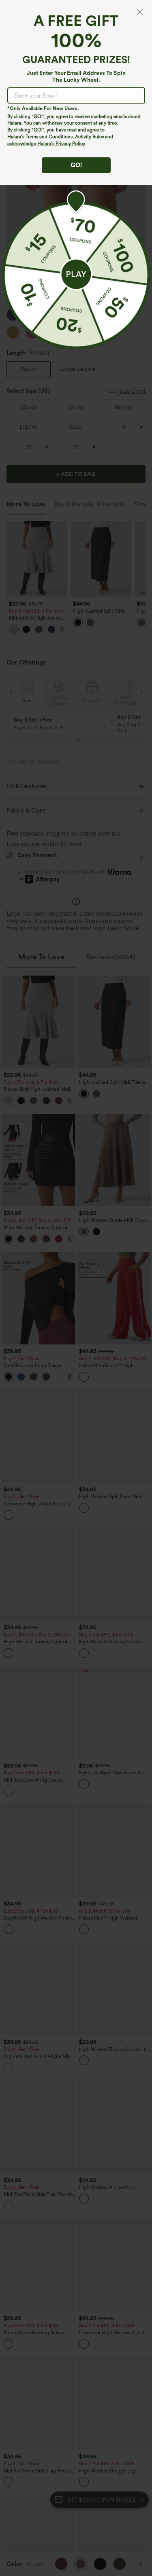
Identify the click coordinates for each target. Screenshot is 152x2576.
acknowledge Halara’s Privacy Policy (46, 144)
